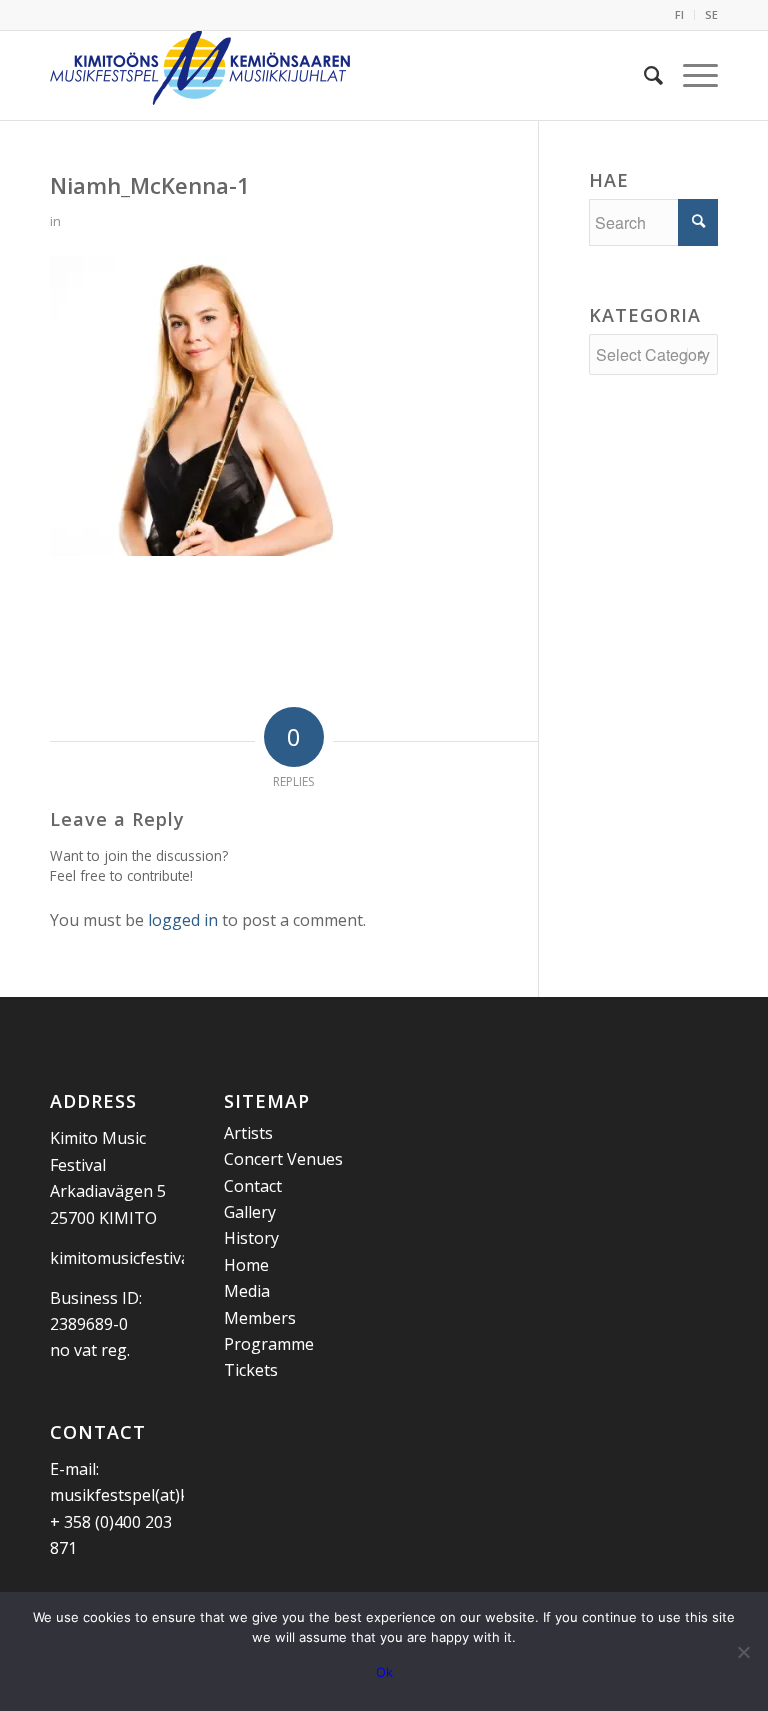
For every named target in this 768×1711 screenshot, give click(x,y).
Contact (253, 1186)
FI (679, 14)
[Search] (643, 75)
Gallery (250, 1212)
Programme (269, 1344)
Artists (248, 1133)
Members (260, 1318)
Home (246, 1265)
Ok (384, 1672)
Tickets (251, 1370)
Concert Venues (283, 1159)
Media (247, 1291)
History (251, 1238)
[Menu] (690, 75)
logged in (183, 920)
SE (711, 14)
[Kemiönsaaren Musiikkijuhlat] (200, 75)
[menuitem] (680, 15)
